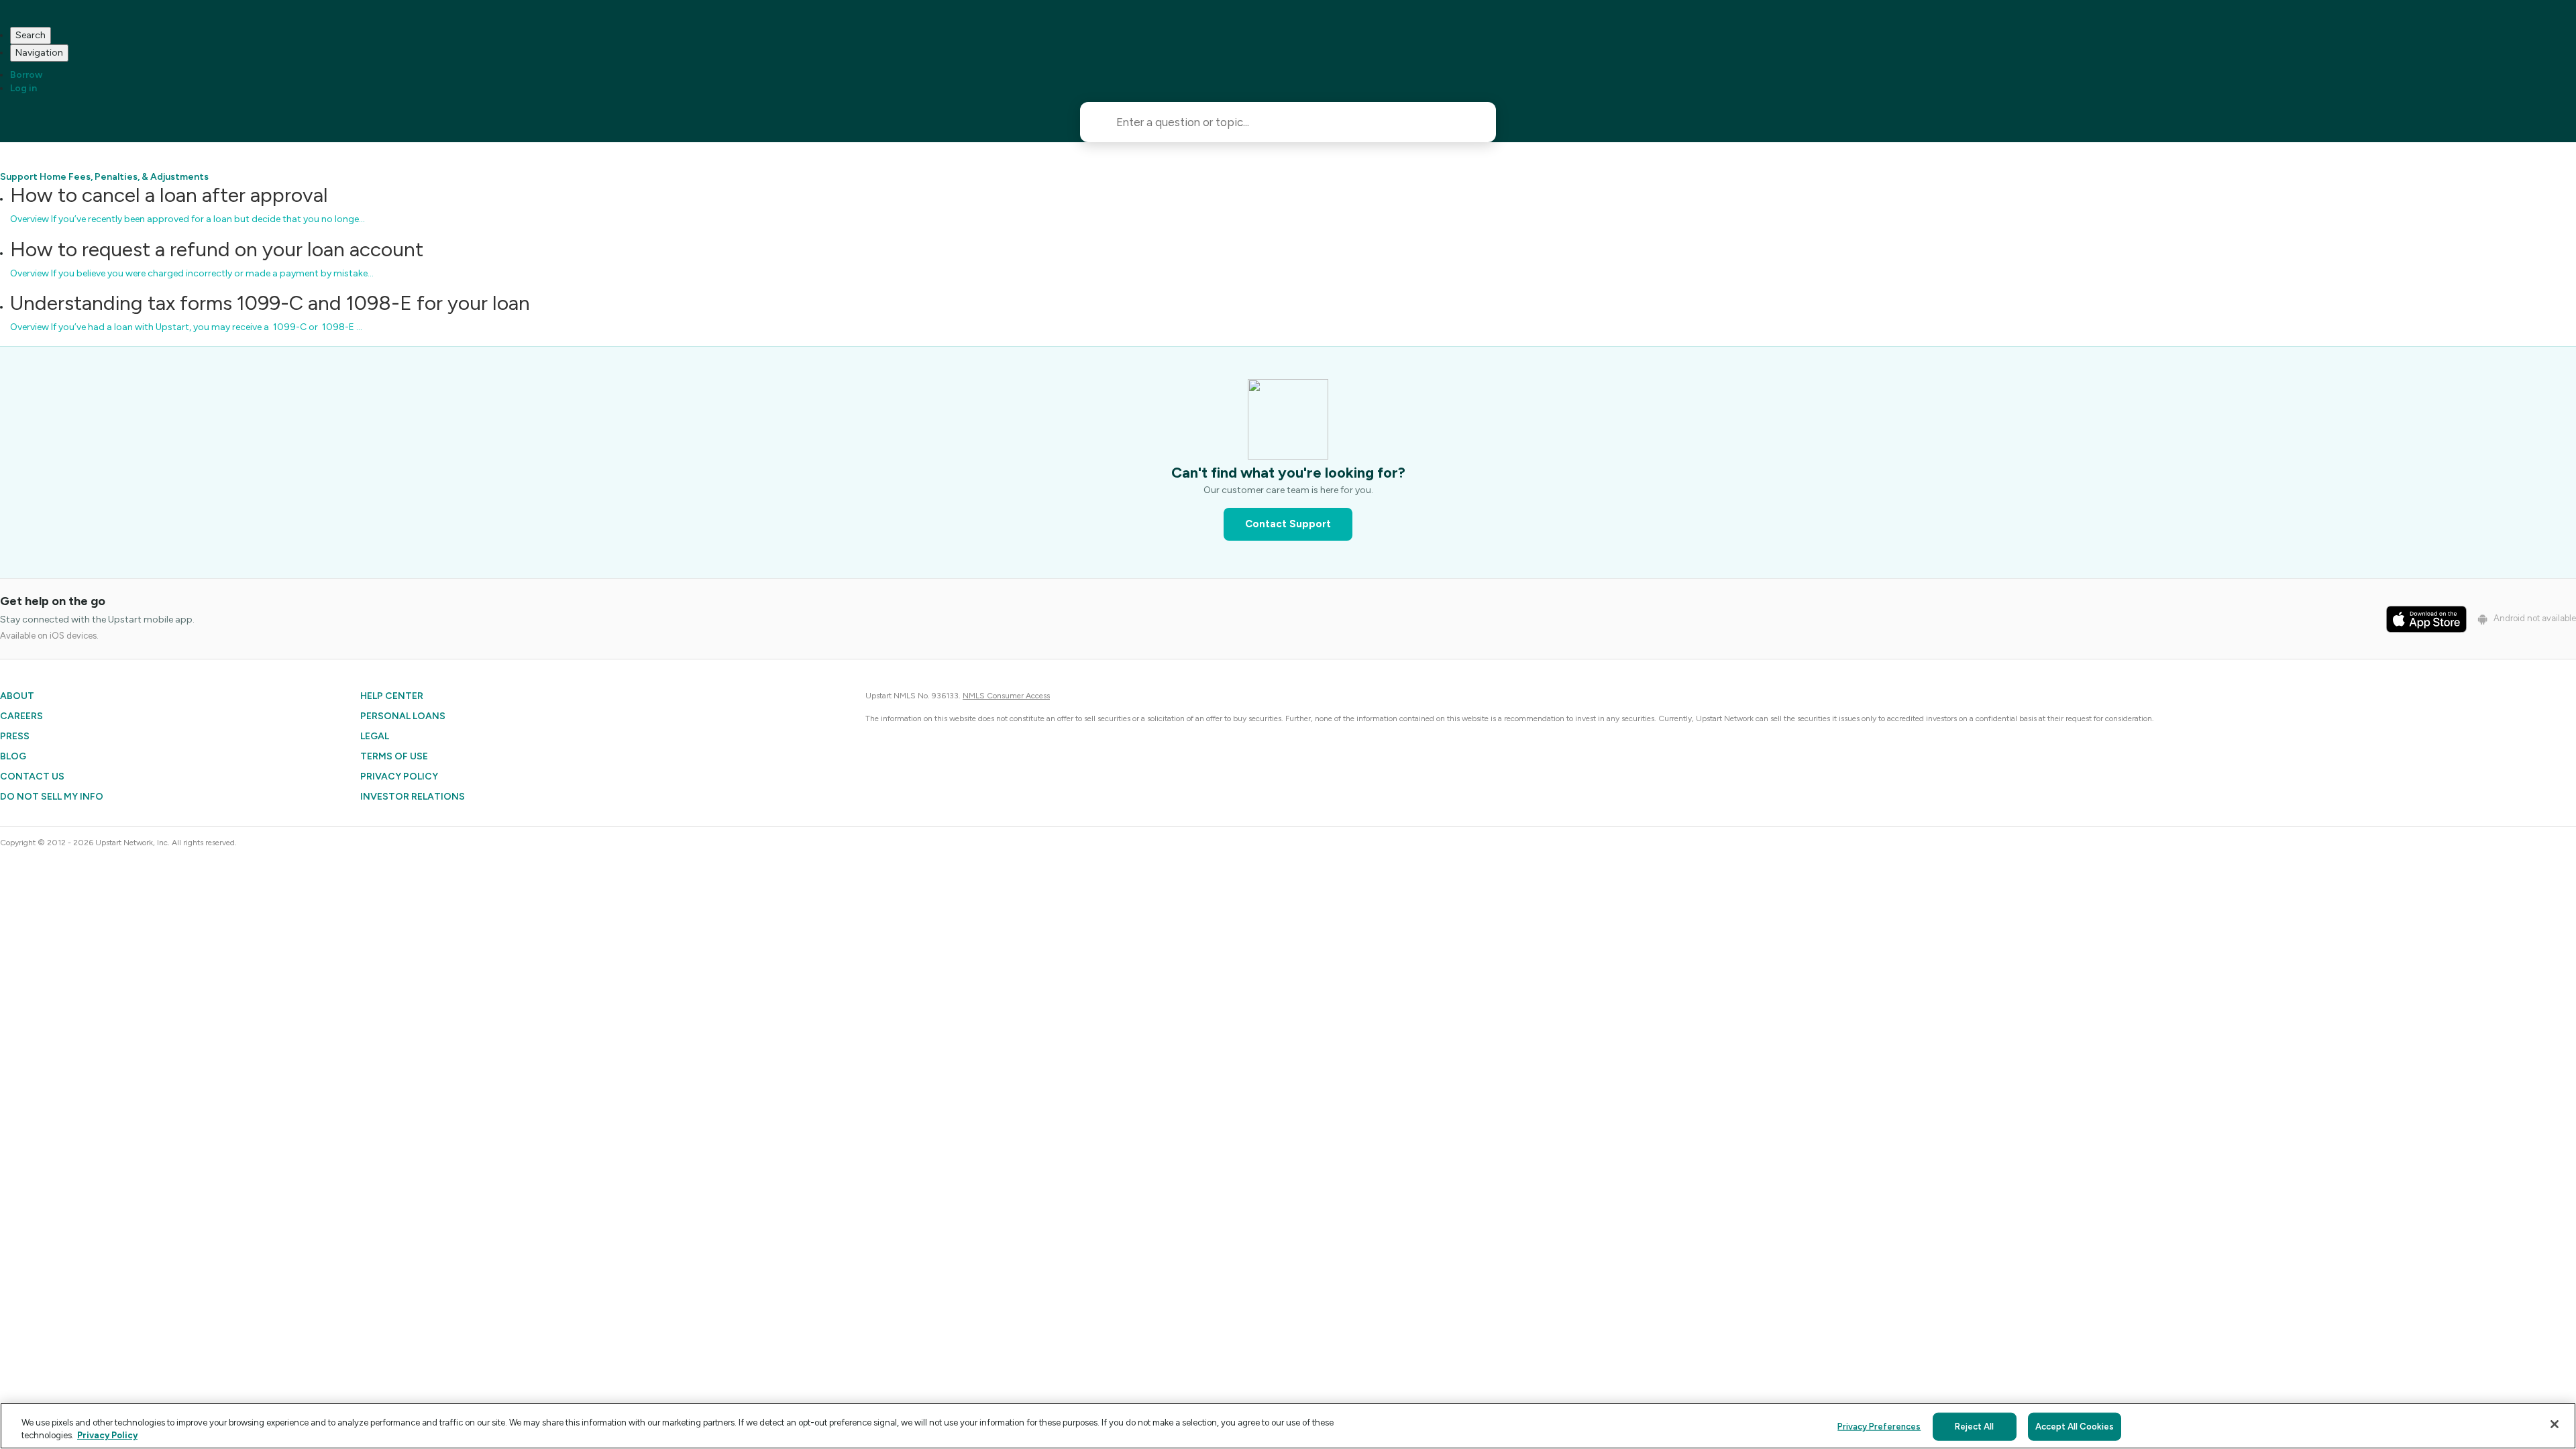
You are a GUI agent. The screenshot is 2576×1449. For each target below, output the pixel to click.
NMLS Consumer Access (1006, 696)
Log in (23, 88)
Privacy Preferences (1879, 1427)
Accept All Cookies (2075, 1427)
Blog (13, 756)
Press (15, 736)
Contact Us (32, 776)
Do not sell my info (52, 797)
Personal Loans (403, 716)
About (17, 696)
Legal (375, 736)
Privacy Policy (399, 776)
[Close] (2555, 1424)
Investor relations (413, 797)
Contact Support (1288, 524)
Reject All (1974, 1427)
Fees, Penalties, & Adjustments (139, 177)
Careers (21, 716)
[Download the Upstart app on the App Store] (2426, 619)
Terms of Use (394, 756)
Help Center (392, 696)
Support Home (33, 177)
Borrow (26, 75)
